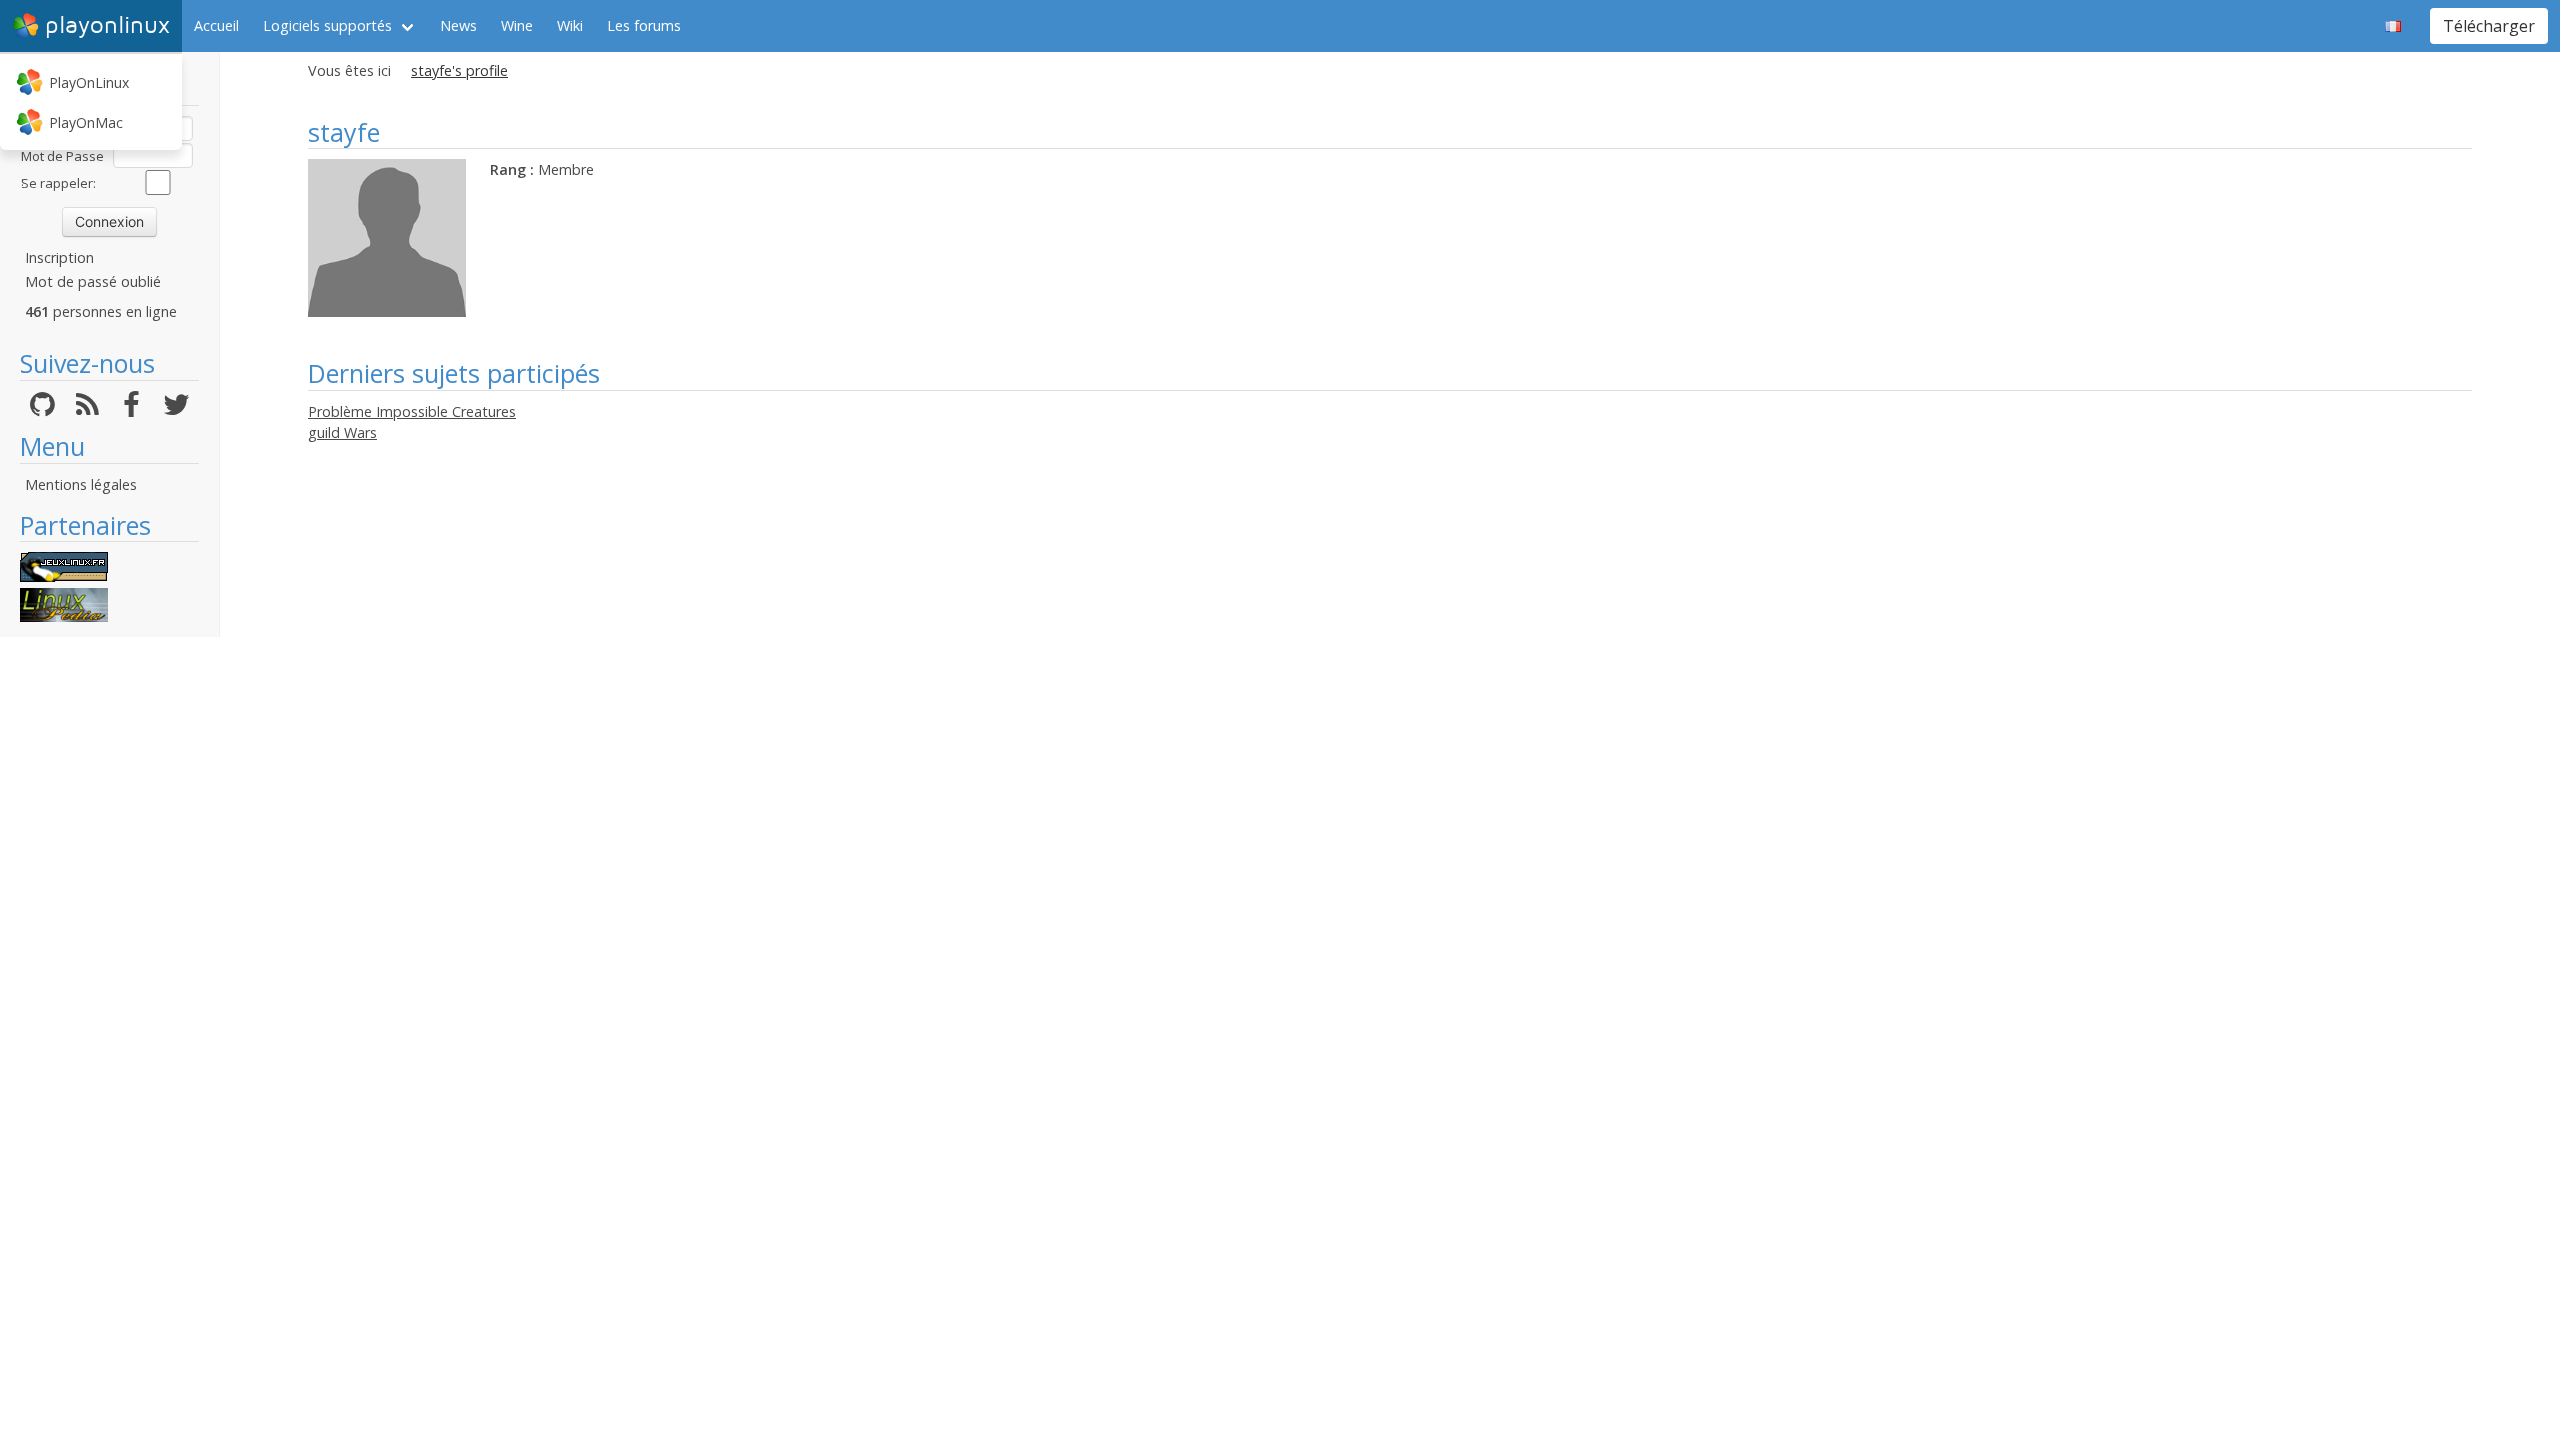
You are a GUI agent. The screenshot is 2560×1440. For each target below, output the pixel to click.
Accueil (216, 25)
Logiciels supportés (327, 25)
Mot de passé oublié (93, 281)
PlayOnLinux (89, 82)
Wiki (570, 25)
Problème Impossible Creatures (412, 411)
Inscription (59, 257)
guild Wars (342, 432)
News (458, 25)
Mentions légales (81, 484)
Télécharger (2489, 26)
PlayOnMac (86, 122)
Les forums (644, 25)
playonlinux (107, 25)
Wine (517, 25)
